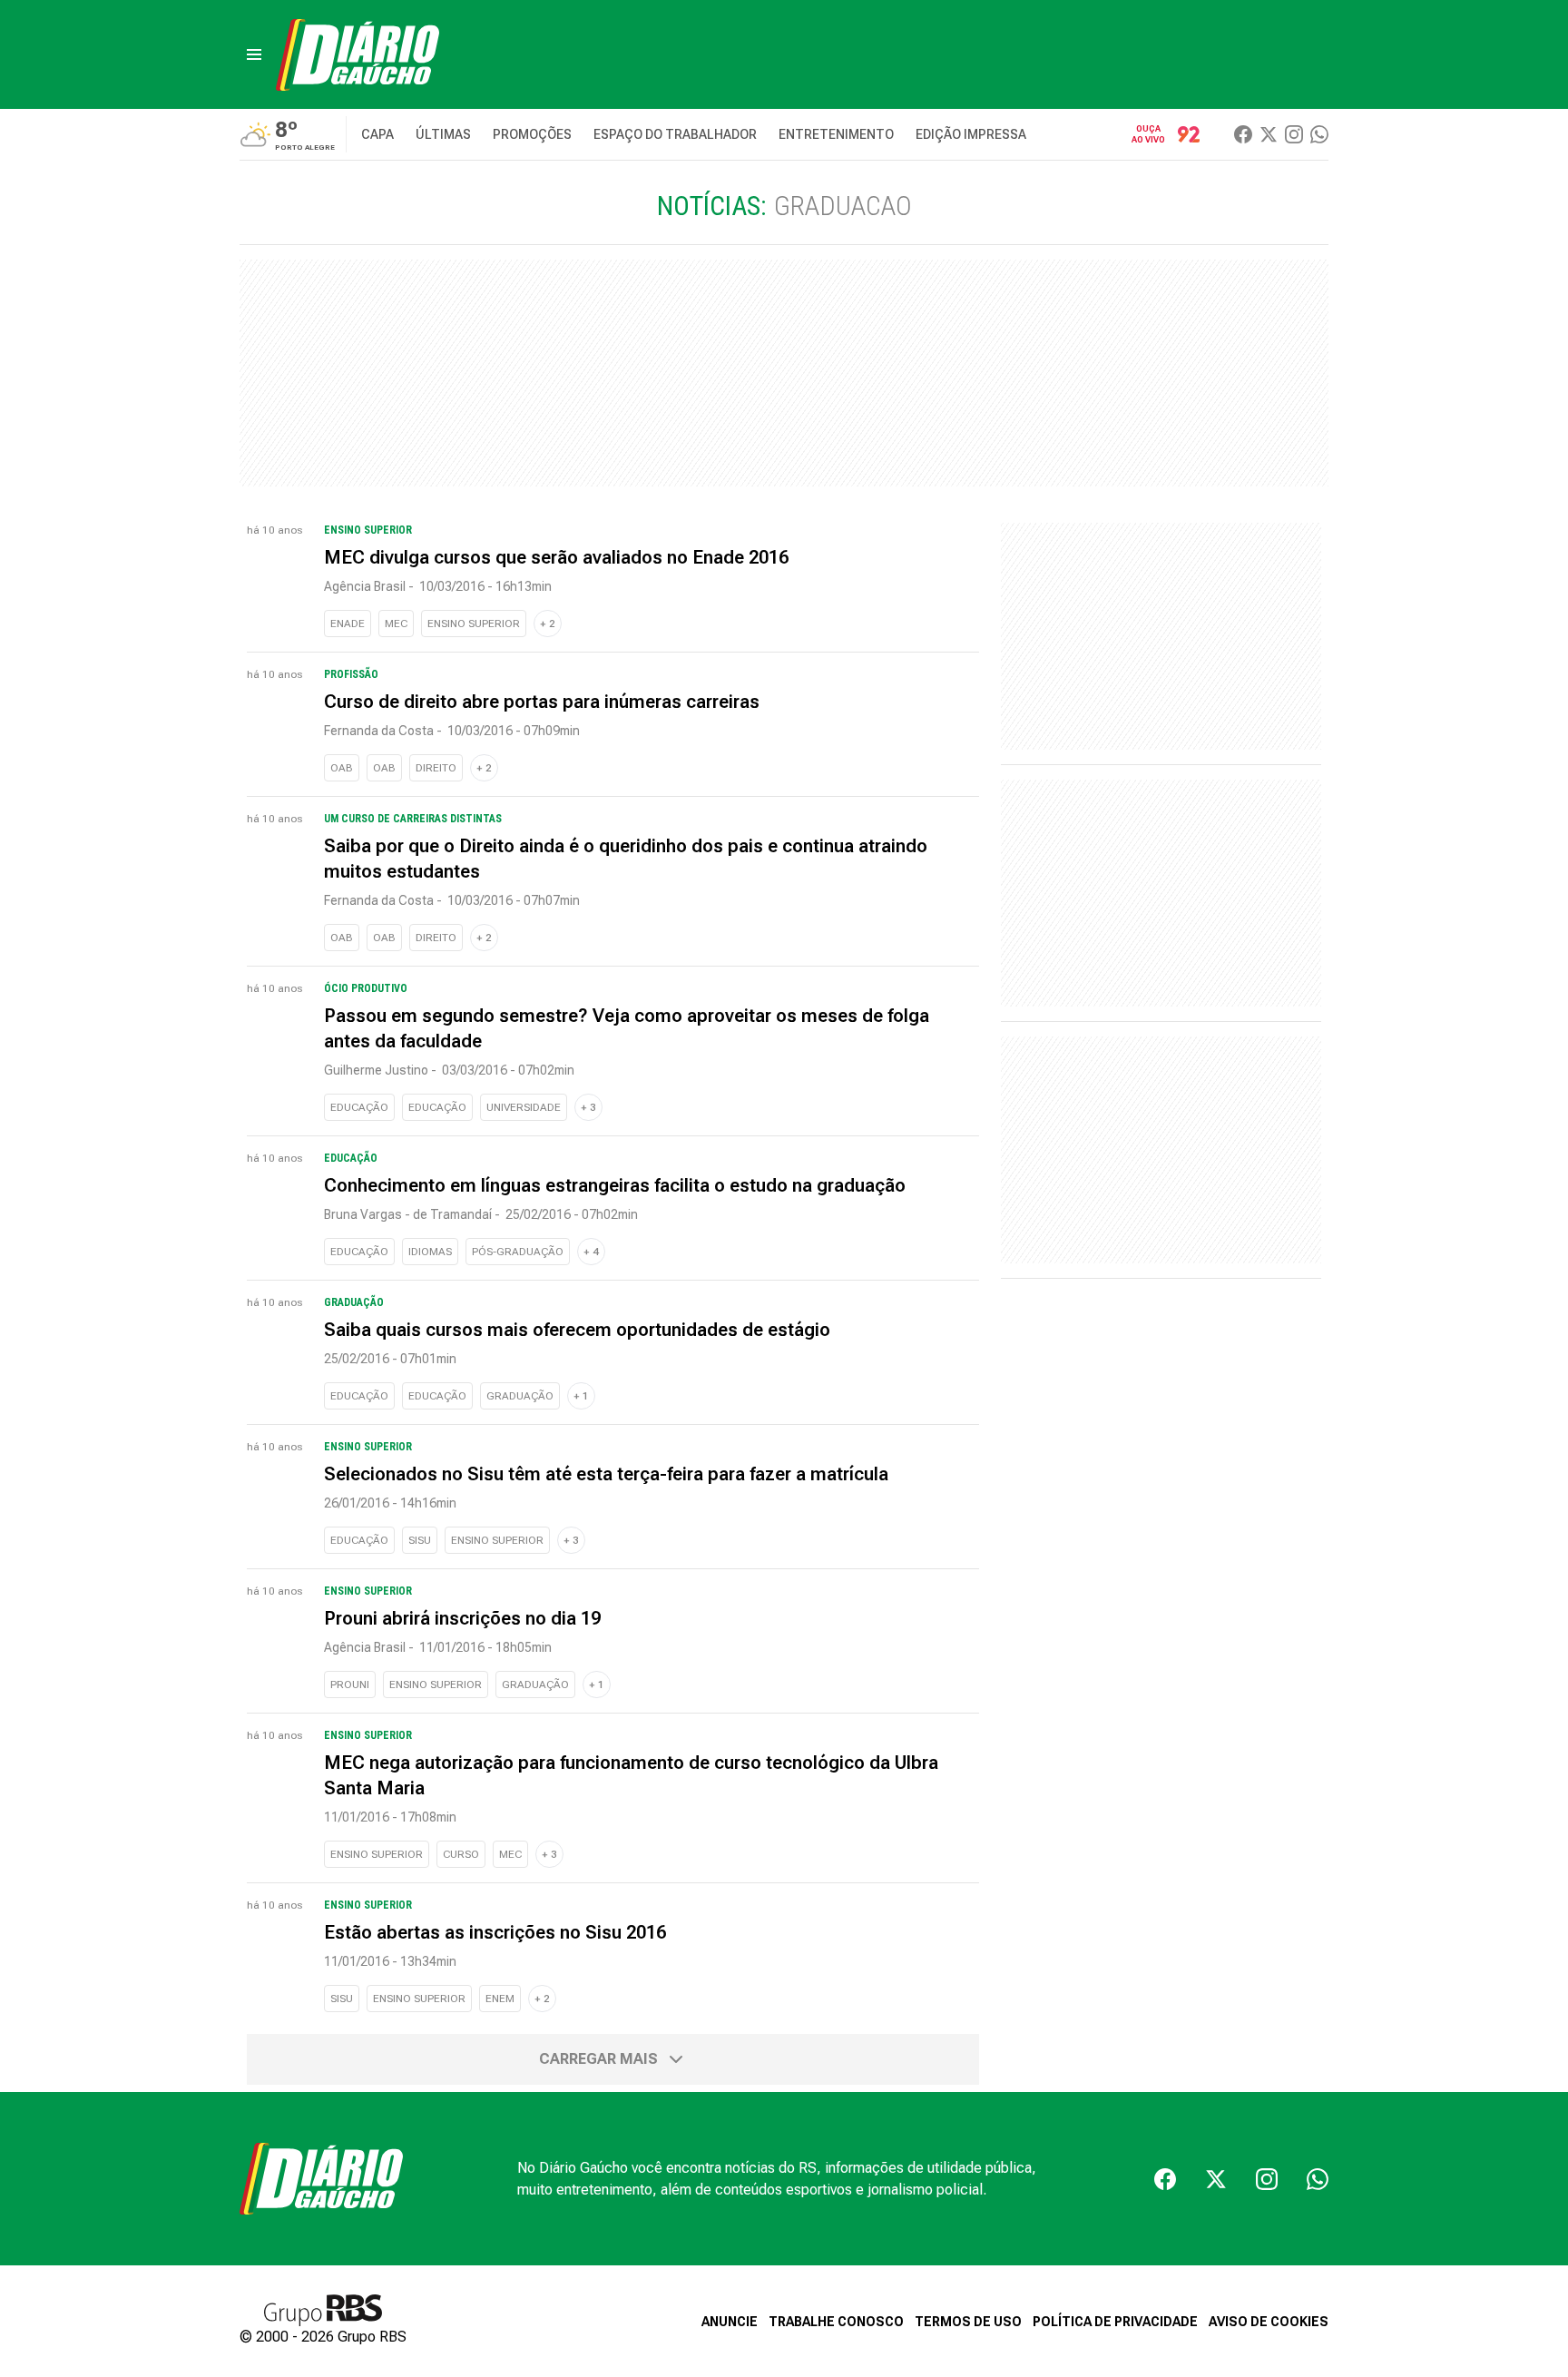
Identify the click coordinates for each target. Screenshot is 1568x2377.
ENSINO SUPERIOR (474, 624)
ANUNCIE (730, 2322)
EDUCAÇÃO (359, 1107)
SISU (420, 1540)
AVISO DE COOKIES (1269, 2322)
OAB (342, 768)
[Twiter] (1269, 134)
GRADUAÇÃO (520, 1396)
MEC (396, 624)
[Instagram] (1294, 134)
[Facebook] (1243, 134)
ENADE (348, 624)
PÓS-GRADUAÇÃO (518, 1252)
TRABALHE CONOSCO (836, 2322)
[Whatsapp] (1319, 134)
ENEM (500, 1999)
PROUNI (350, 1685)
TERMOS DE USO (968, 2322)
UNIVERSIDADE (524, 1107)
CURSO (461, 1854)
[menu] (254, 54)
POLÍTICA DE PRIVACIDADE (1115, 2322)
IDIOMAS (430, 1252)
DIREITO (436, 768)
